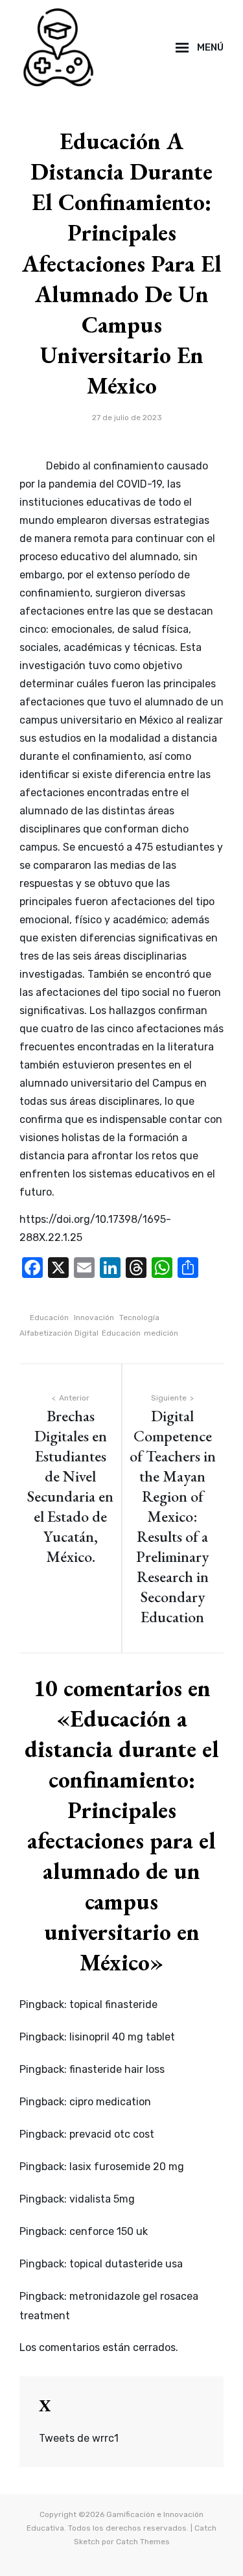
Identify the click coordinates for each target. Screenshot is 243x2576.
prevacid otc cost (112, 2134)
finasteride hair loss (117, 2069)
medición (161, 1333)
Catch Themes (143, 2542)
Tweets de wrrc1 (79, 2438)
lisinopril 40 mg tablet (122, 2037)
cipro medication (110, 2102)
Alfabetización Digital (59, 1333)
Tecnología (139, 1318)
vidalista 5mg (102, 2199)
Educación (49, 1318)
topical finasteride (113, 2004)
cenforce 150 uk (109, 2231)
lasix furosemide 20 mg (127, 2167)
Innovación (94, 1318)
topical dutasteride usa (126, 2264)
